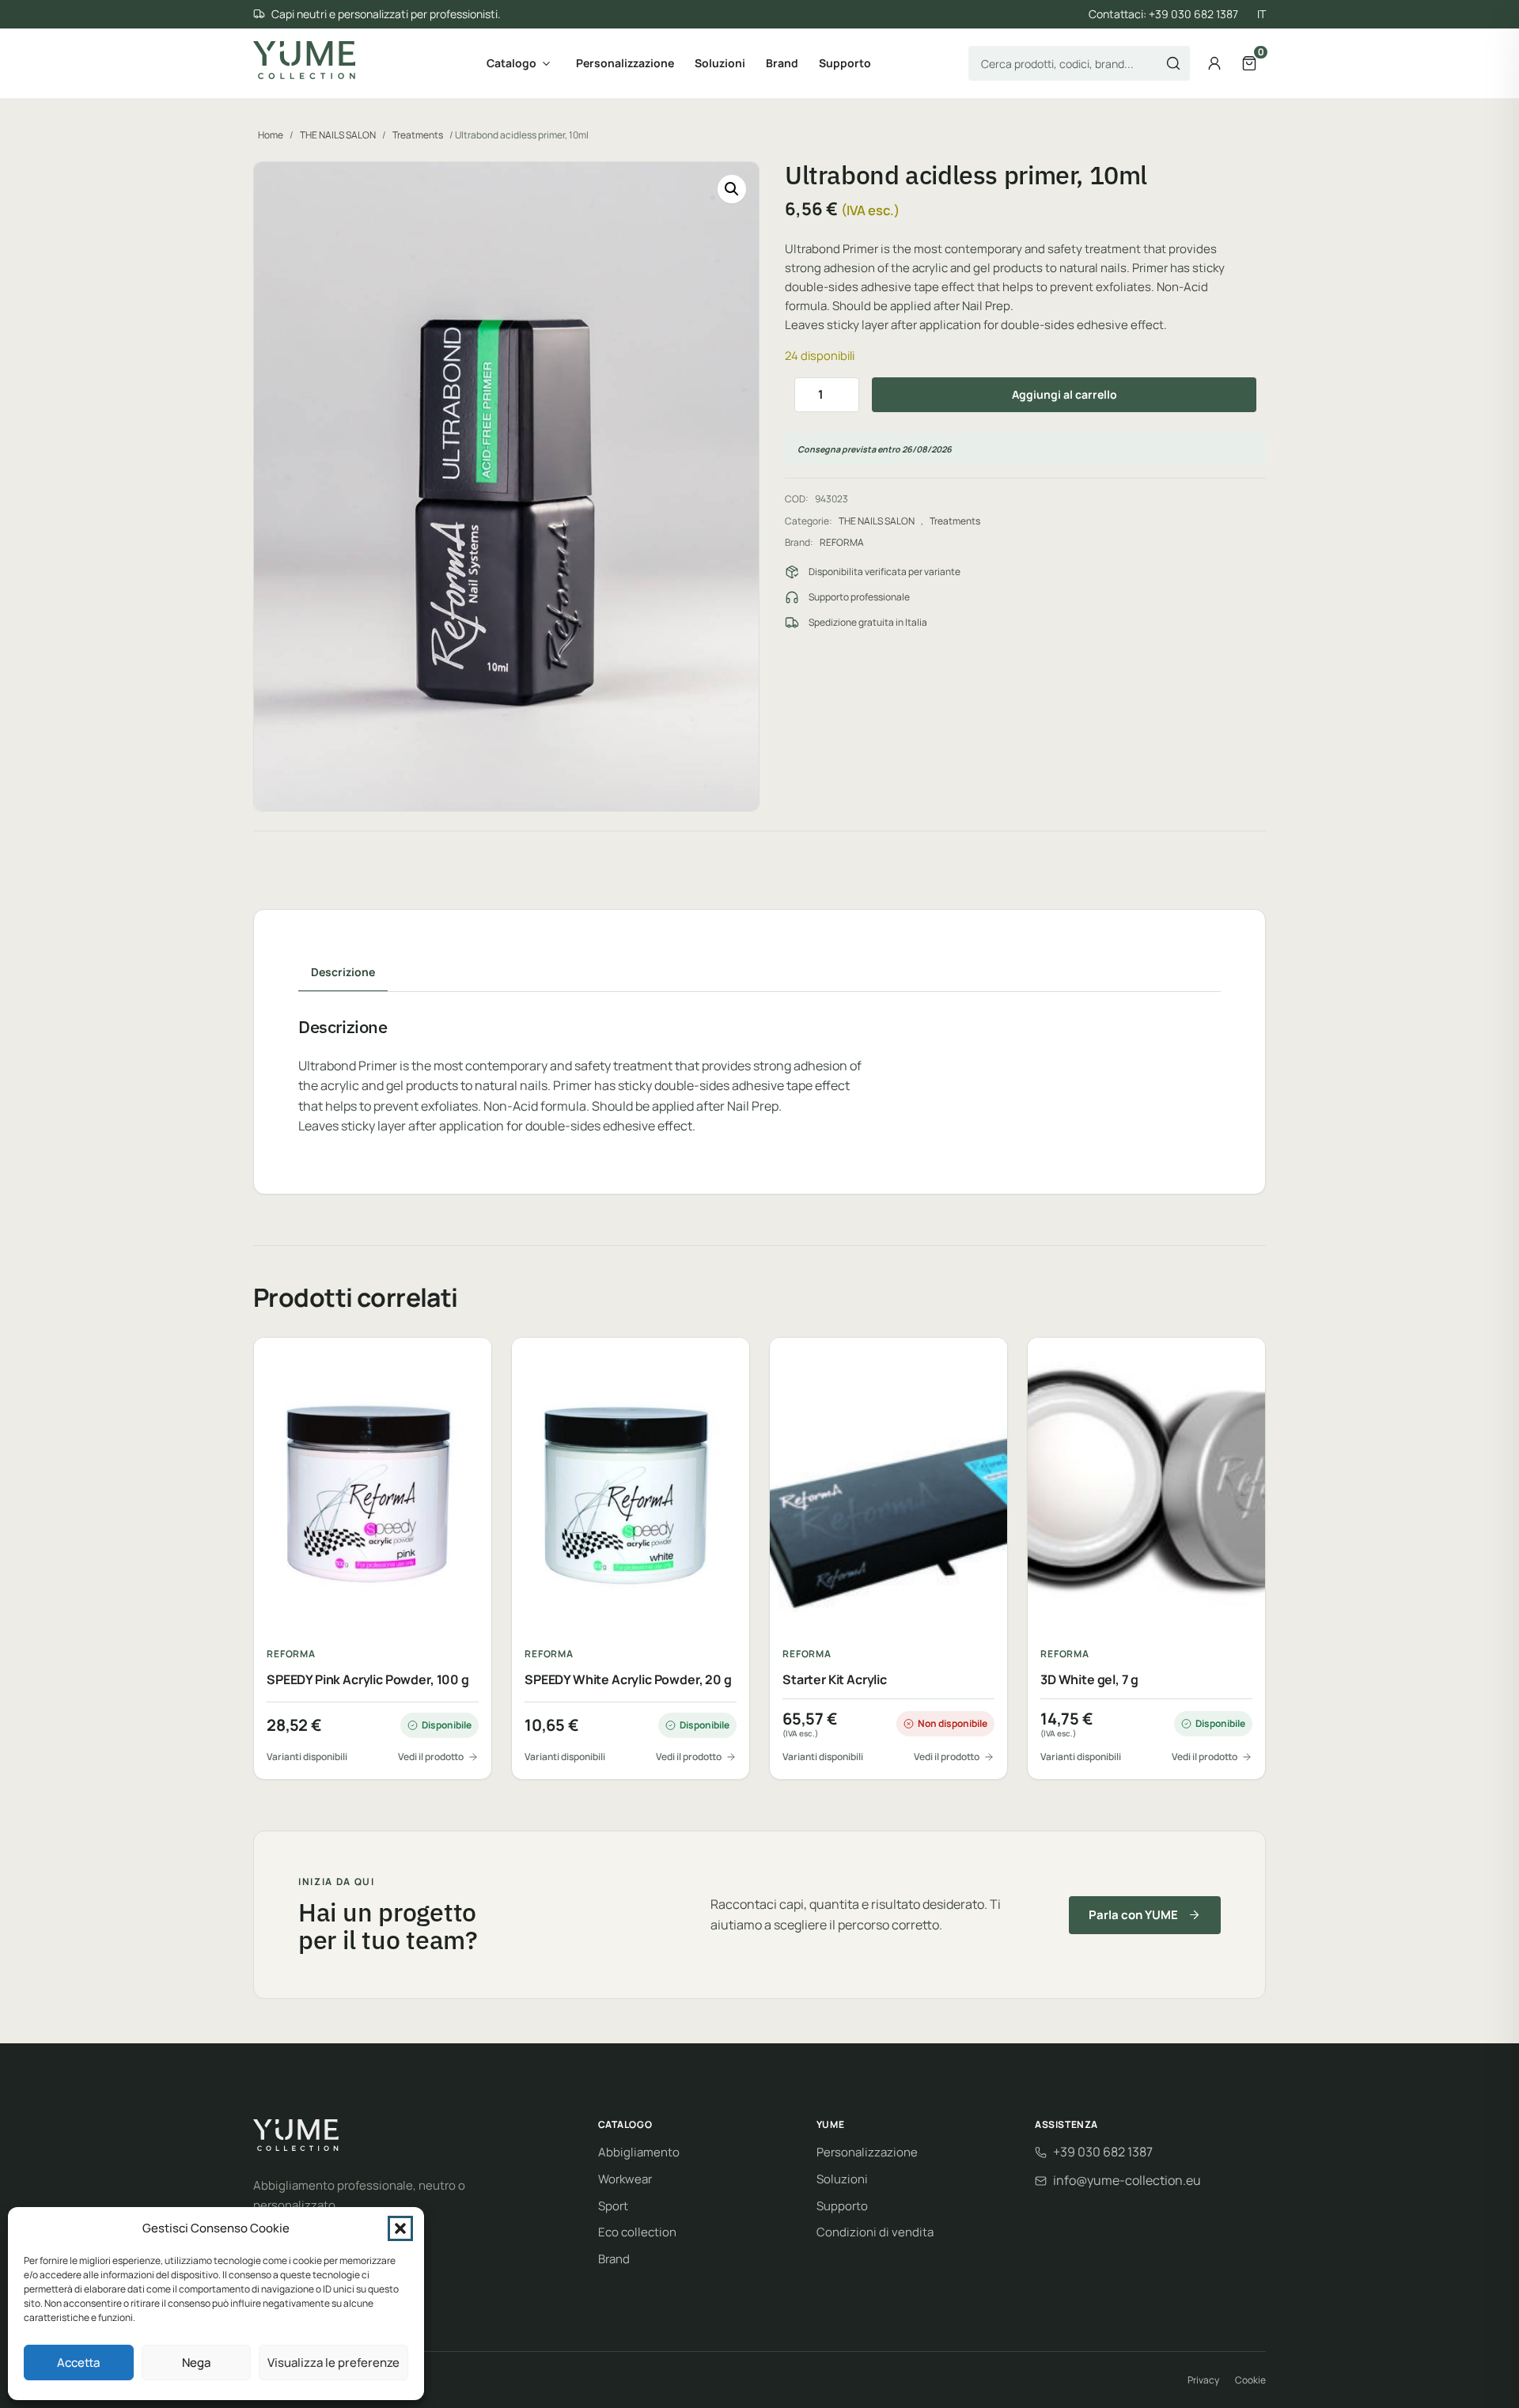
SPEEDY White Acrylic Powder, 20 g (628, 1680)
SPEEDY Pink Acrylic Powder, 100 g (368, 1680)
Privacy (1203, 2380)
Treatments (418, 135)
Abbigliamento (639, 2152)
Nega (196, 2363)
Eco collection (637, 2232)
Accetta (78, 2363)
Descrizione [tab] (343, 972)
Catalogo (511, 63)
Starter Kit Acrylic (835, 1680)
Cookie (1250, 2380)
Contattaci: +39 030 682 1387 (1163, 14)
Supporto (845, 63)
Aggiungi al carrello (1064, 394)
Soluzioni (720, 63)
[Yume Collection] (304, 60)
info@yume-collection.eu (1127, 2180)
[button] (400, 2228)
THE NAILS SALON (338, 135)
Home (271, 135)
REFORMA (842, 542)
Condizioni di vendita (875, 2232)
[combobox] (1079, 63)
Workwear (625, 2179)
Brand (782, 63)
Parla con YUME (1133, 1915)
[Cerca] (1173, 63)
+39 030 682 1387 (1103, 2152)
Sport (613, 2206)
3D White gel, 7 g (1089, 1680)
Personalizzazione (625, 63)
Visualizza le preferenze (333, 2363)
